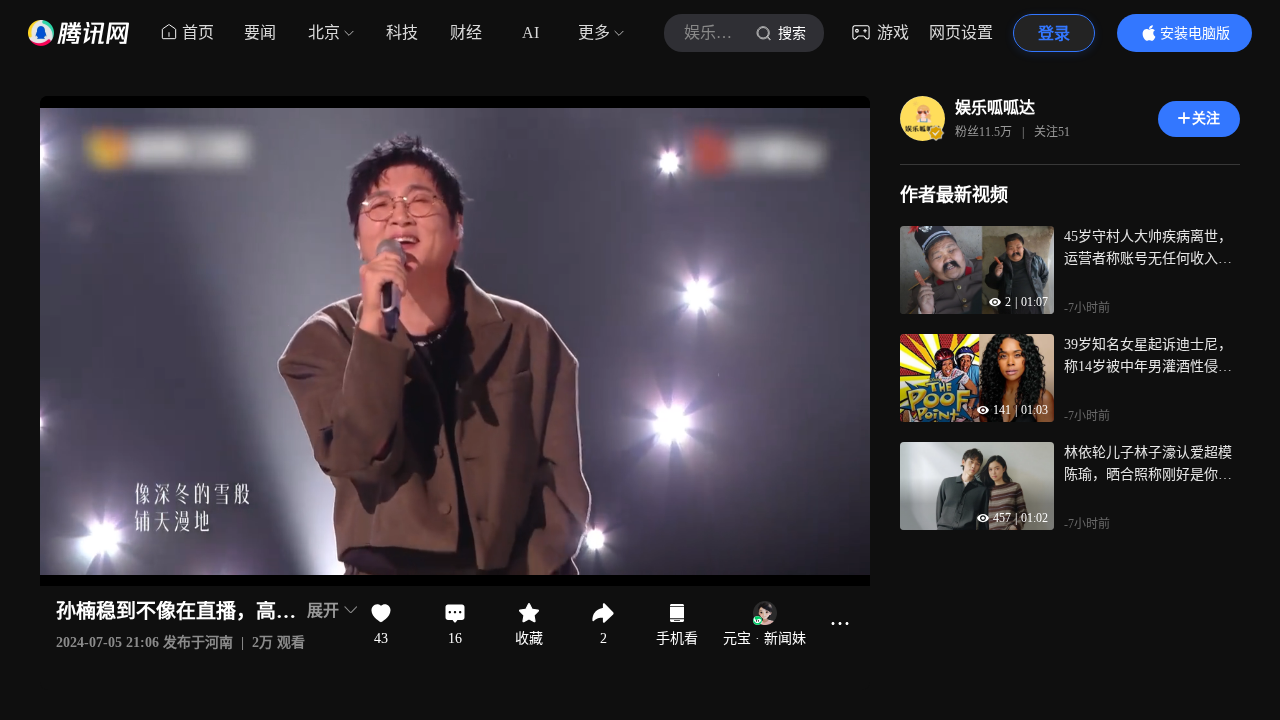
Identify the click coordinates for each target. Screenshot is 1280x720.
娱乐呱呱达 (995, 107)
